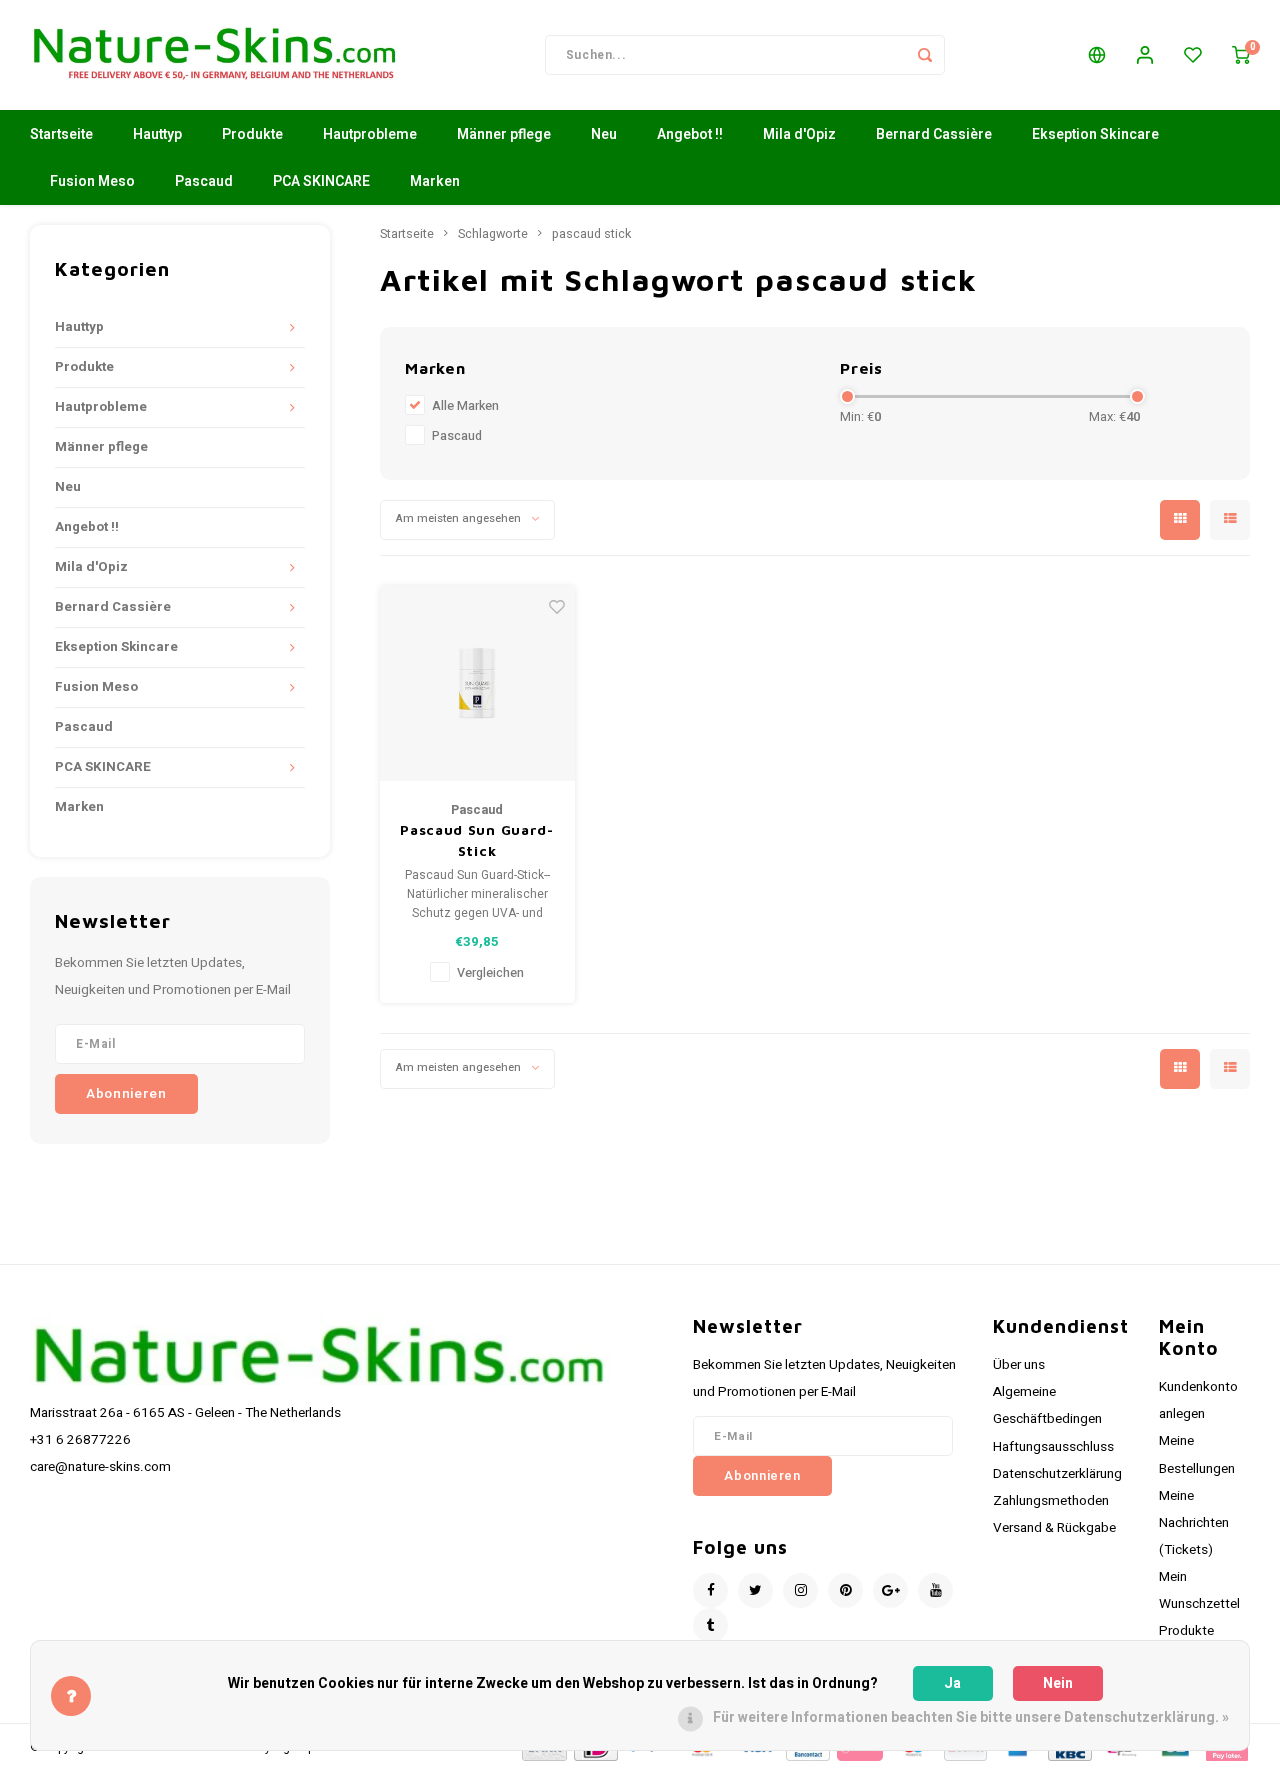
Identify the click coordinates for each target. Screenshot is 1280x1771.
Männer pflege (504, 134)
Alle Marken (465, 406)
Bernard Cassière (934, 134)
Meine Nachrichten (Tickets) (1194, 1523)
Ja (952, 1683)
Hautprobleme (370, 134)
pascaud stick (591, 234)
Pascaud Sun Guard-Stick (477, 840)
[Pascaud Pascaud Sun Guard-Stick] (477, 683)
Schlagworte (493, 234)
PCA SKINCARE (321, 181)
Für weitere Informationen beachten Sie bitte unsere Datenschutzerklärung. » (971, 1717)
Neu (604, 134)
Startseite (61, 134)
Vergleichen (490, 973)
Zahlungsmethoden (1051, 1501)
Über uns (1019, 1365)
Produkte (252, 134)
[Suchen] (925, 55)
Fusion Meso (92, 181)
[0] (1241, 55)
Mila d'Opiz (799, 134)
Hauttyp (157, 134)
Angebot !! (690, 134)
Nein (1058, 1683)
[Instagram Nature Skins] (800, 1590)
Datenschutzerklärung (1057, 1474)
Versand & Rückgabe (1054, 1528)
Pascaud (204, 181)
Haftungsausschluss (1053, 1447)
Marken (435, 181)
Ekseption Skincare (1095, 134)
